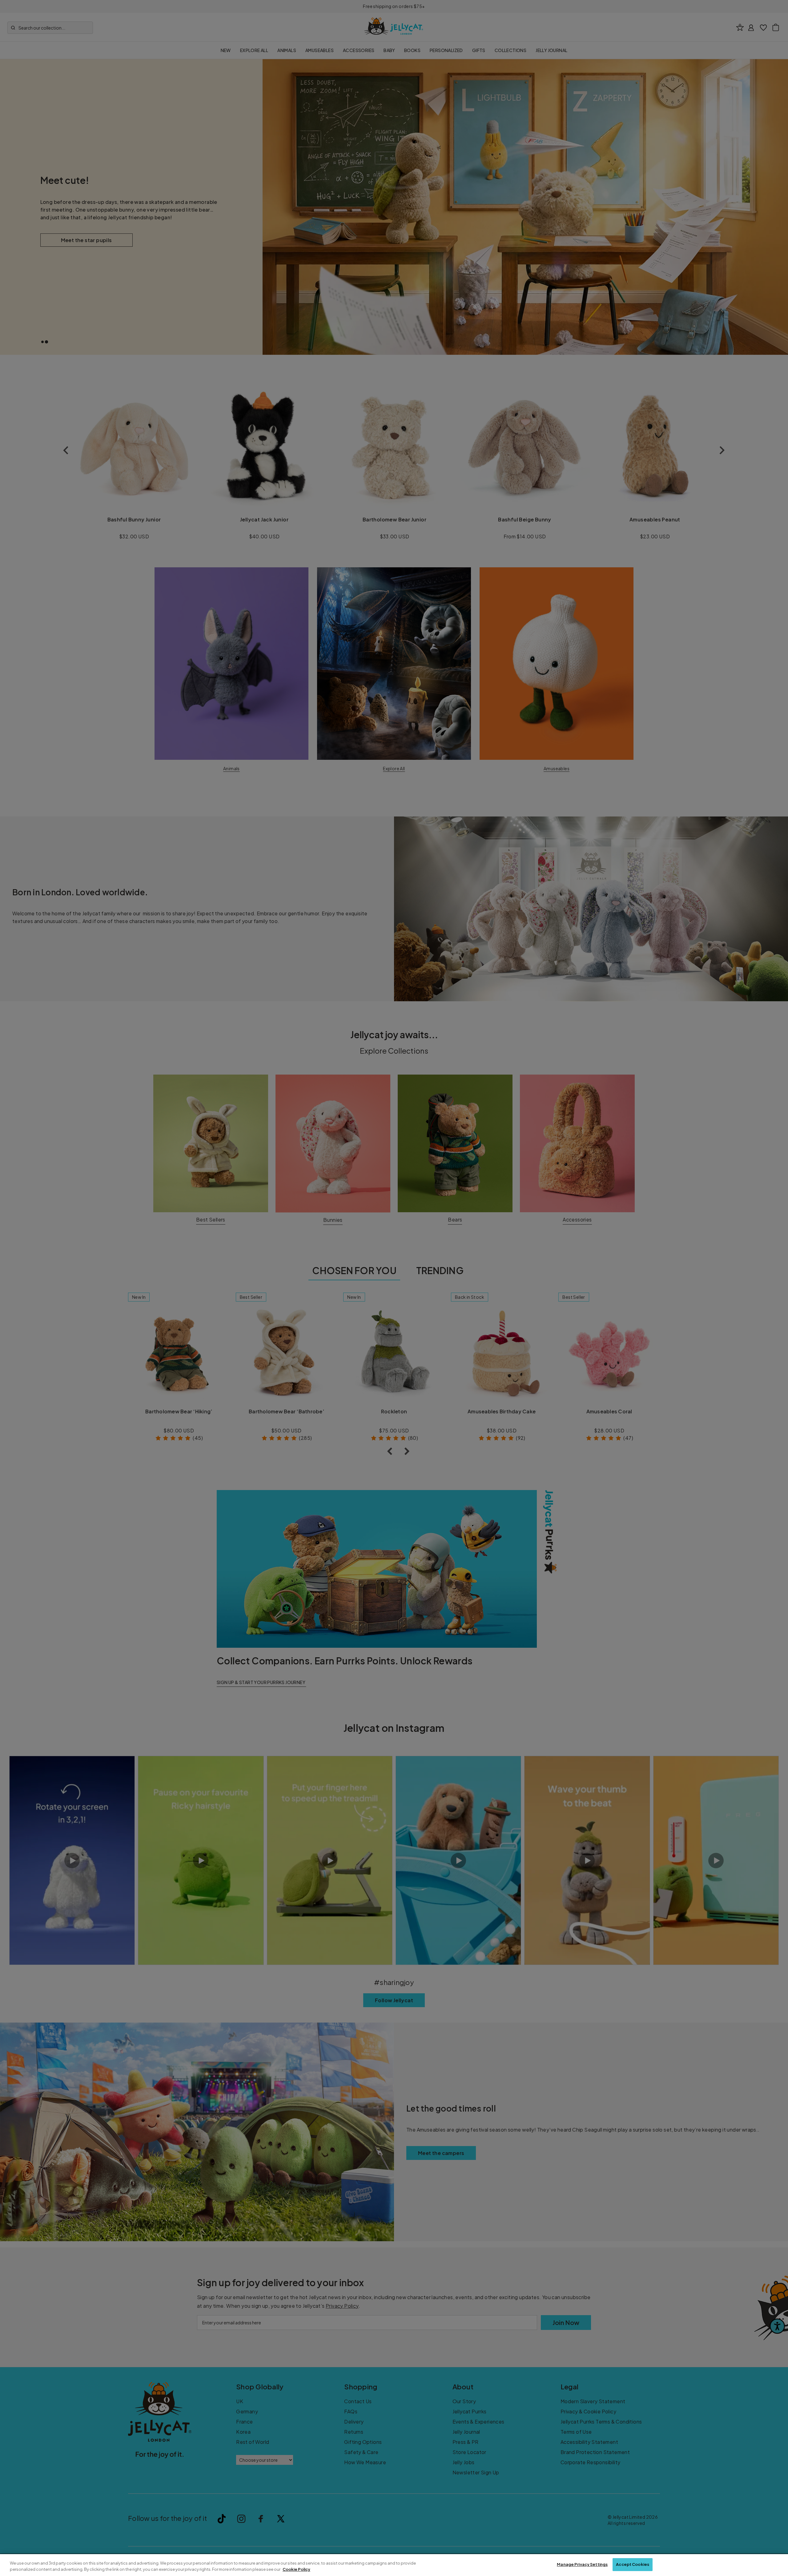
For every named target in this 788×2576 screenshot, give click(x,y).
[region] (394, 2565)
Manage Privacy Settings (582, 2564)
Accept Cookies (633, 2564)
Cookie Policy (296, 2569)
